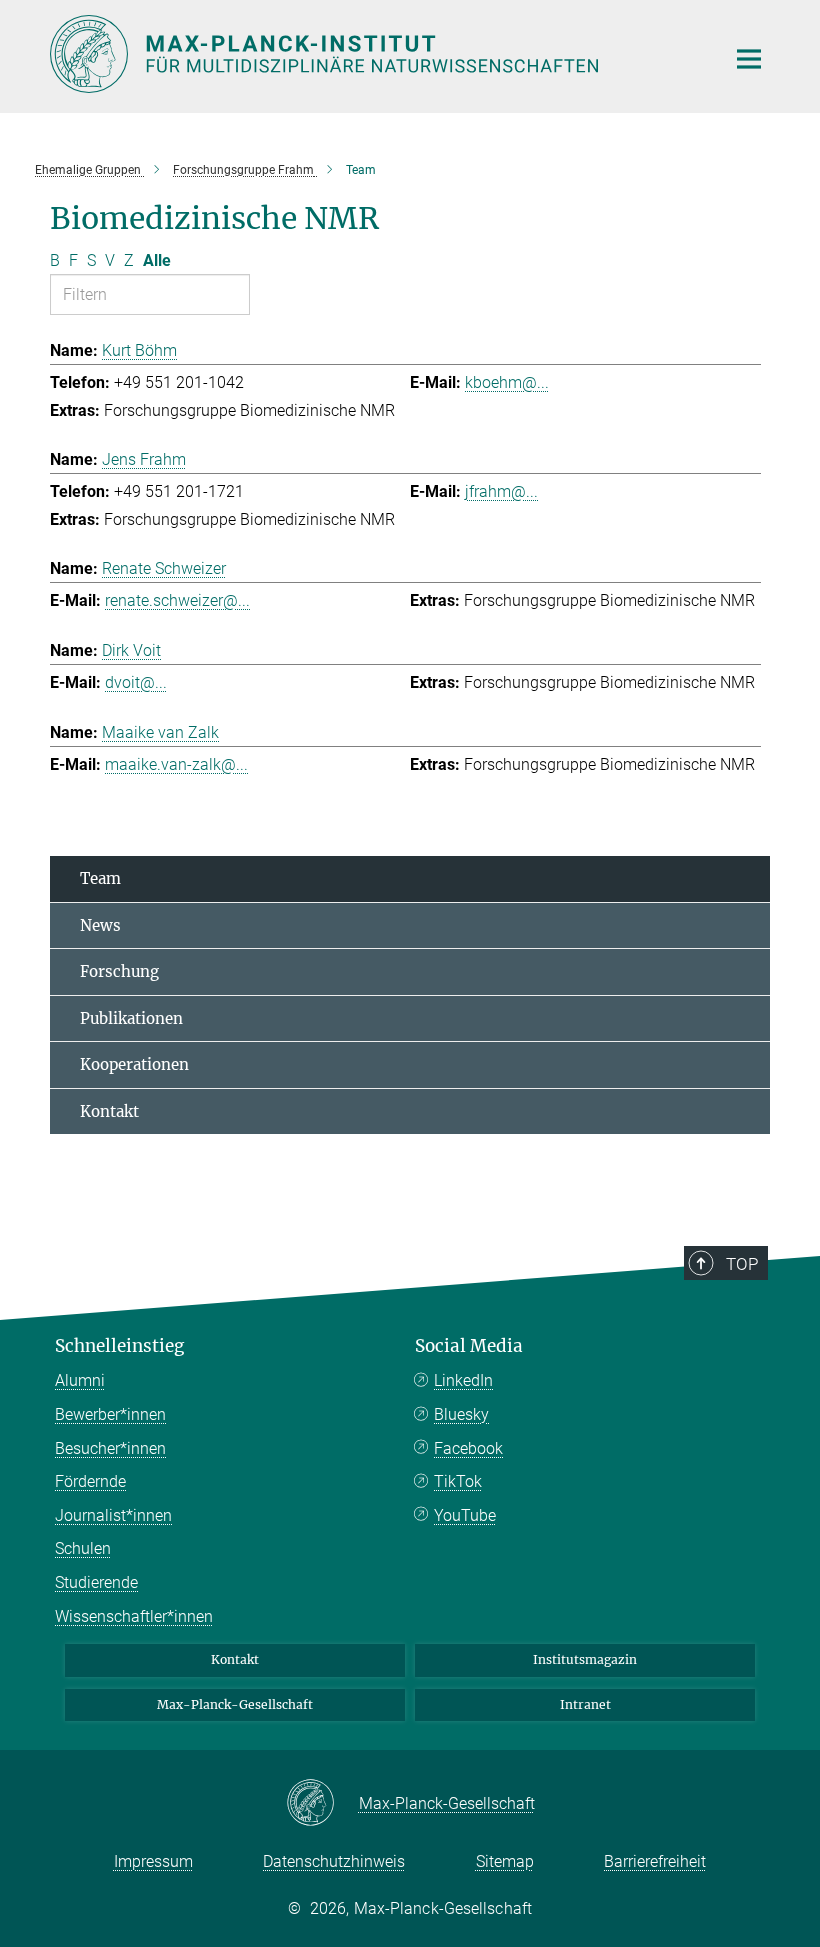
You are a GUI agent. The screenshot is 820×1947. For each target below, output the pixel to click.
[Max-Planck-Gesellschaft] (322, 1804)
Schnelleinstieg (119, 1346)
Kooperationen (134, 1064)
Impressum (153, 1861)
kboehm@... (507, 382)
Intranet (585, 1704)
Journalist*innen (113, 1515)
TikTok (458, 1481)
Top (742, 1264)
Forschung (119, 971)
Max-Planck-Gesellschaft (235, 1704)
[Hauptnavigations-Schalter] (749, 59)
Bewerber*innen (110, 1414)
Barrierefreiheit (655, 1861)
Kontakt (109, 1111)
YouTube (465, 1515)
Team (100, 878)
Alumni (80, 1380)
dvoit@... (136, 682)
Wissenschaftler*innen (134, 1616)
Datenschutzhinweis (334, 1861)
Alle (157, 260)
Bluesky (461, 1414)
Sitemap (505, 1861)
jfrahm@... (501, 491)
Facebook (468, 1448)
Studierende (96, 1582)
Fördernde (90, 1481)
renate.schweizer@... (177, 600)
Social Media (469, 1346)
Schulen (83, 1548)
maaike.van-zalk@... (176, 764)
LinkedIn (463, 1380)
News (100, 925)
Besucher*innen (110, 1448)
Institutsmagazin (585, 1659)
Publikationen (131, 1018)
